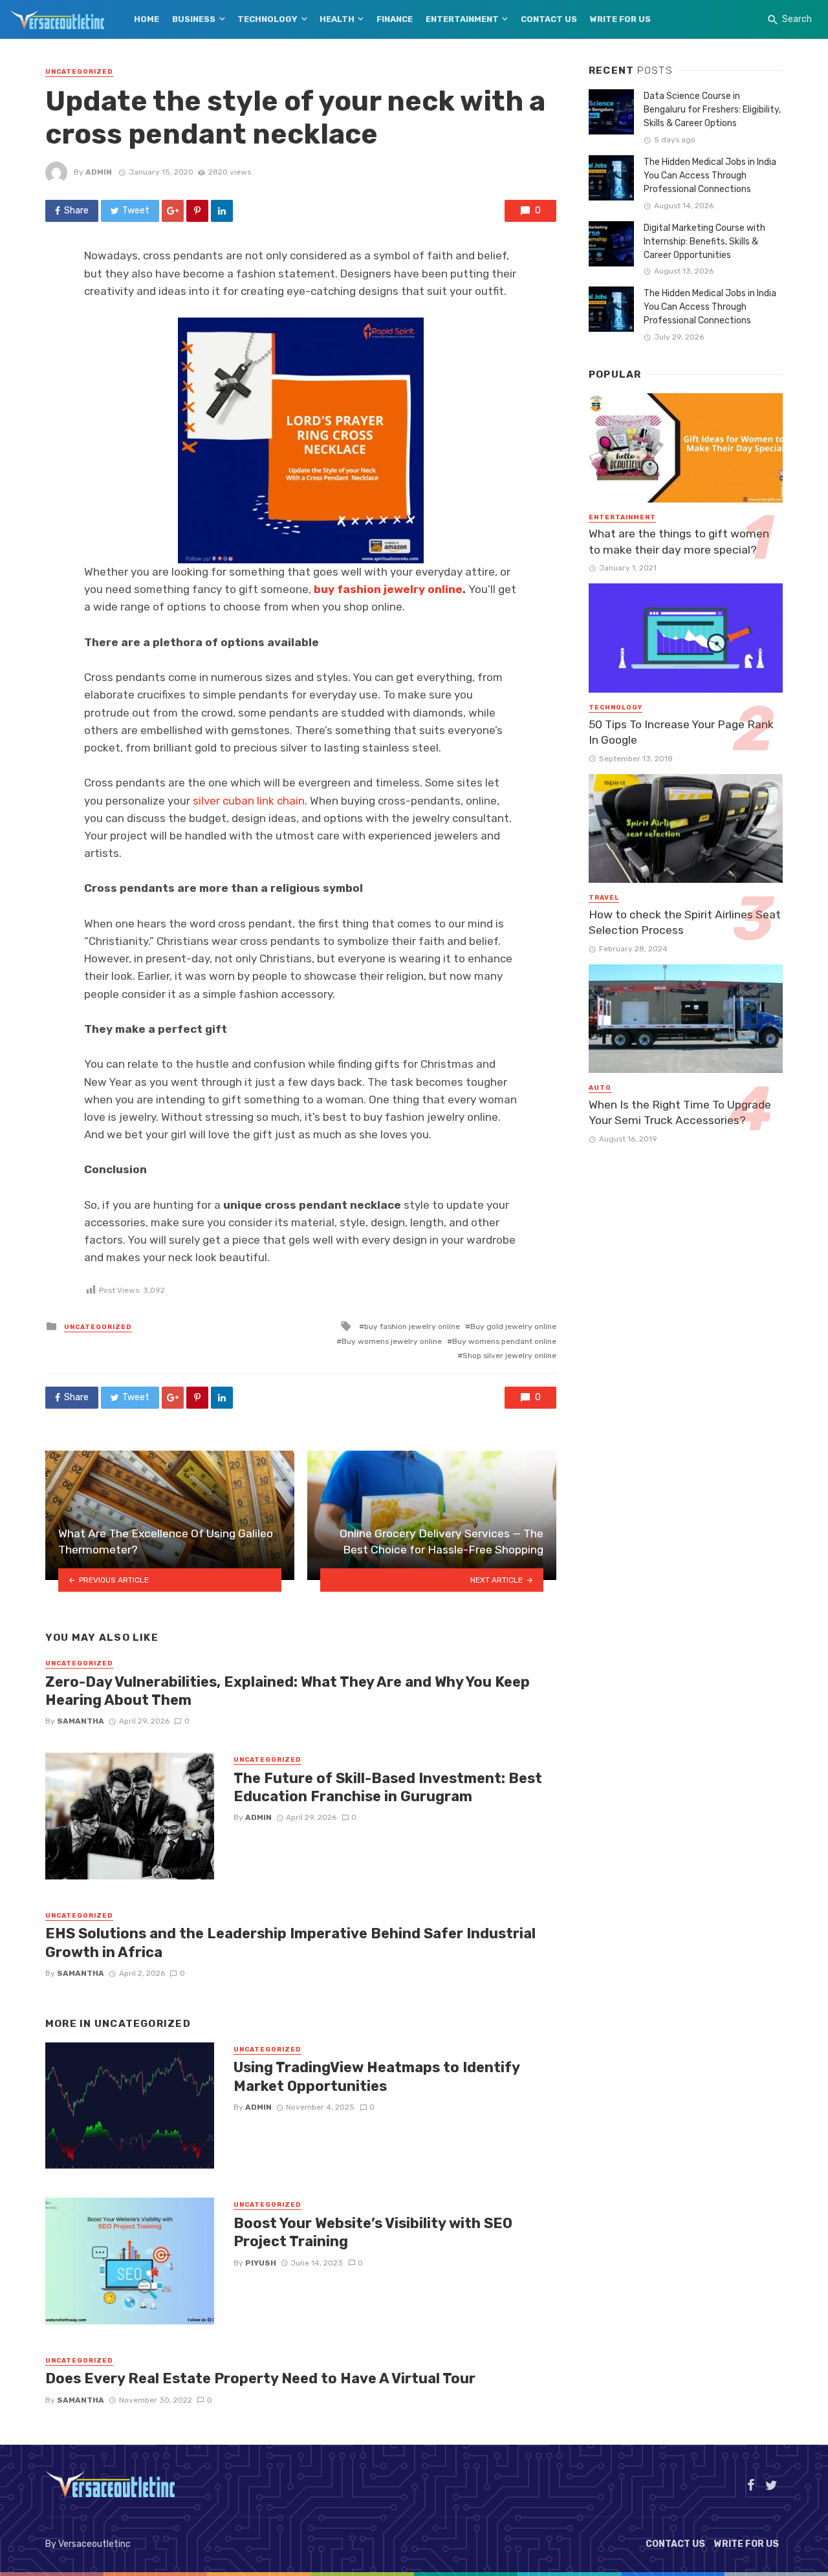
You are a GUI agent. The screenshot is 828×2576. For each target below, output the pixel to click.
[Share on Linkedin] (222, 211)
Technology (267, 19)
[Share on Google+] (173, 211)
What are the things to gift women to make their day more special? (679, 542)
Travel (604, 898)
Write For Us (620, 19)
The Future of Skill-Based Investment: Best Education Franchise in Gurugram (388, 1787)
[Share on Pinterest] (197, 211)
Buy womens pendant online (504, 1341)
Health (337, 19)
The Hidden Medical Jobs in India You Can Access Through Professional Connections (710, 176)
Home (147, 19)
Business (194, 19)
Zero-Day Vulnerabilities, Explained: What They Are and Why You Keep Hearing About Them (288, 1691)
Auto (600, 1088)
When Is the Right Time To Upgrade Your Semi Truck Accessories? (680, 1113)
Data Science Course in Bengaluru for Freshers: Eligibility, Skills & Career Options (712, 110)
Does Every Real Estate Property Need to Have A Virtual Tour (260, 2378)
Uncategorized (79, 72)
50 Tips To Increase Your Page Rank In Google (681, 732)
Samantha (81, 1721)
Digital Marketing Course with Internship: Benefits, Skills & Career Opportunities (704, 242)
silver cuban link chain (249, 801)
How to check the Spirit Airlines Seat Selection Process (685, 923)
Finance (395, 19)
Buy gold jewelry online (513, 1326)
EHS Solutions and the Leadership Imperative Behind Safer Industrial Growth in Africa (290, 1943)
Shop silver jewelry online (509, 1356)
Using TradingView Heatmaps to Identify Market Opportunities (376, 2076)
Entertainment (462, 19)
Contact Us (549, 19)
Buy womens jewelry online (392, 1341)
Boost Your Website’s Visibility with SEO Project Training (373, 2232)
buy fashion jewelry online (388, 589)
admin (99, 172)
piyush (261, 2263)
